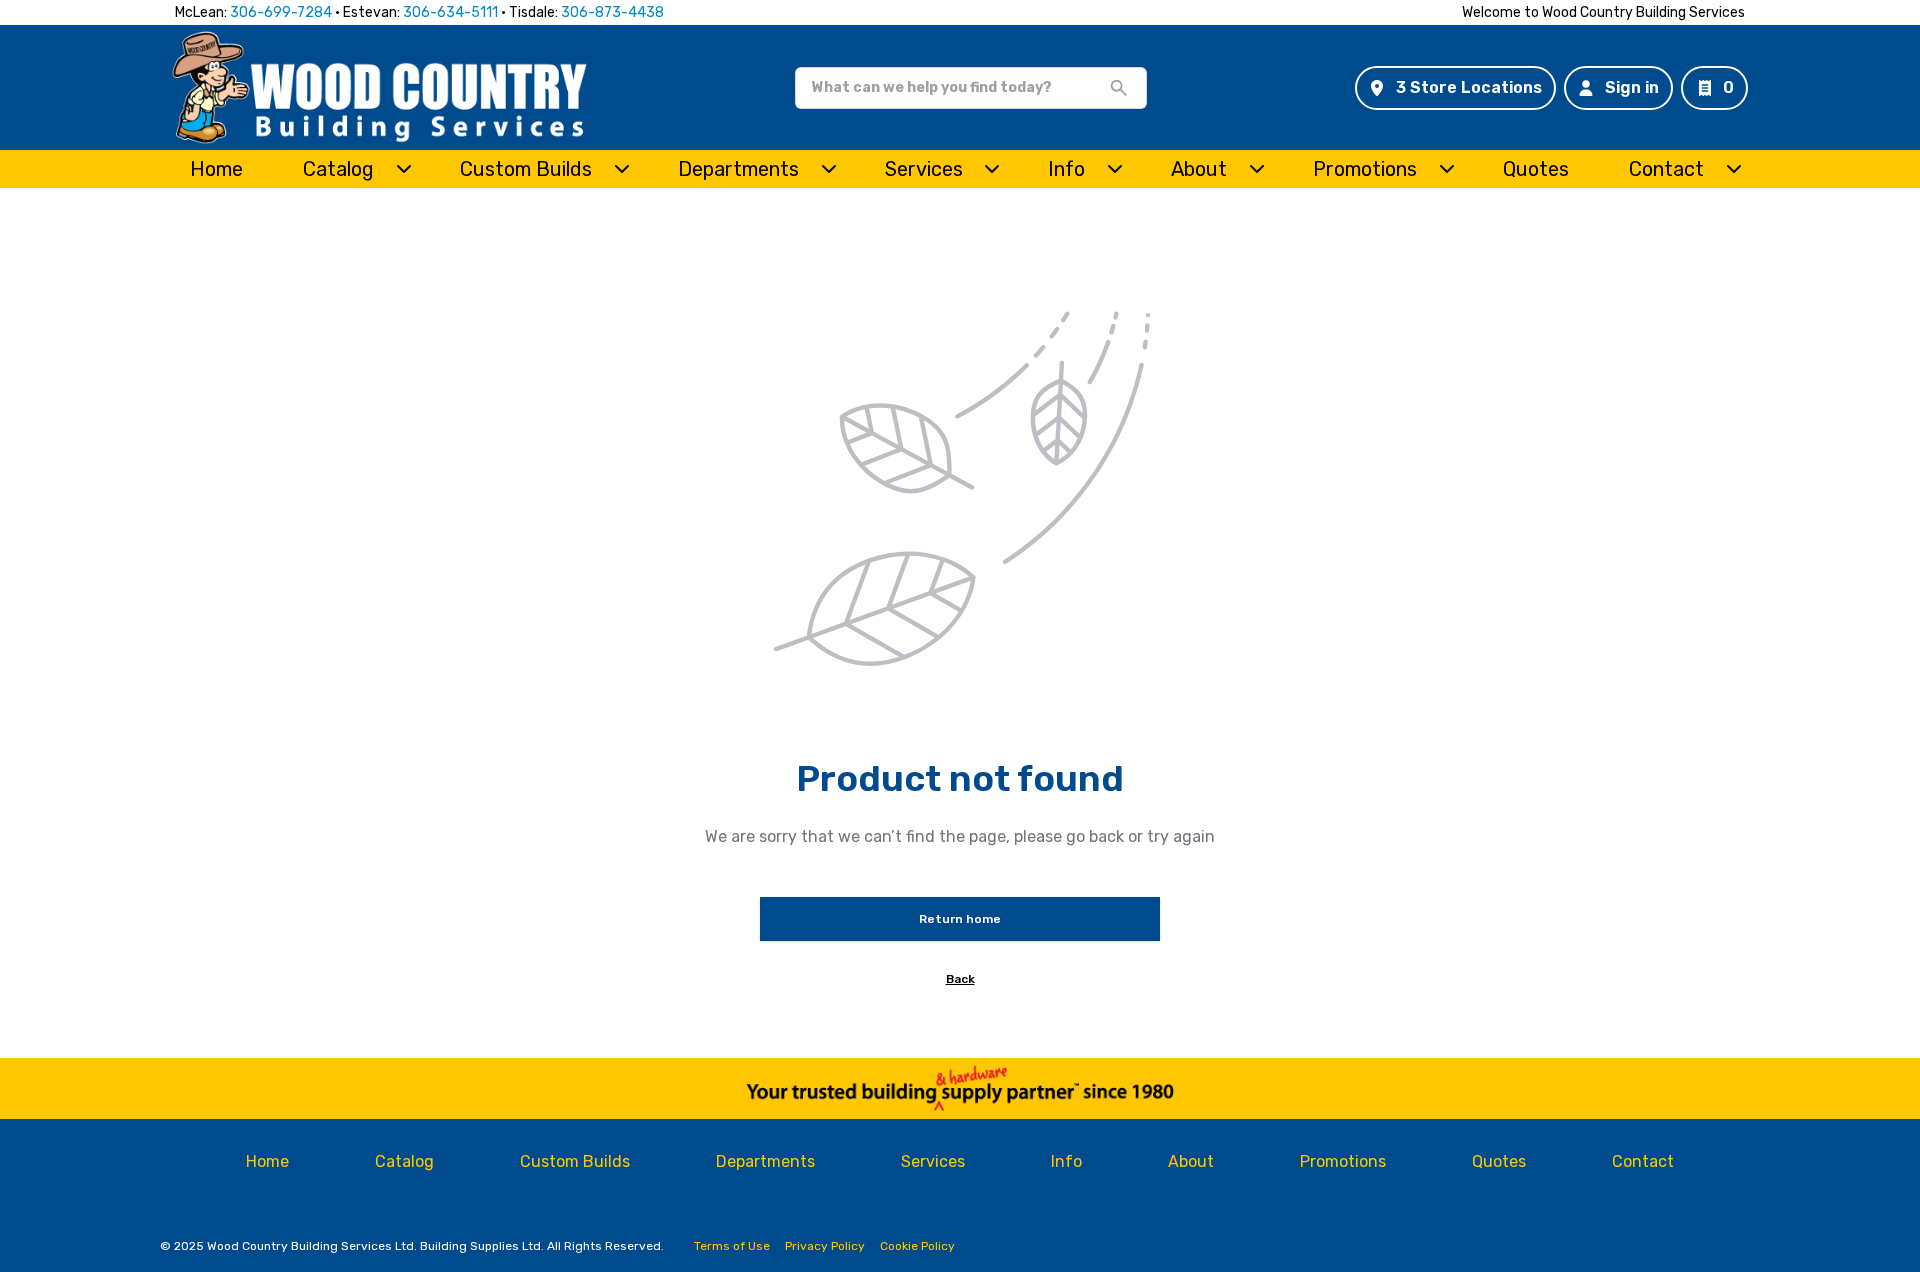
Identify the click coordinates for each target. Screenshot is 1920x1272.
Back (960, 979)
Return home (960, 919)
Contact (1666, 169)
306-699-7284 (281, 12)
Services (924, 169)
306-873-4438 (612, 12)
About (1199, 169)
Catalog (404, 1161)
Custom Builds (526, 169)
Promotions (1365, 169)
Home (216, 169)
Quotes (1536, 169)
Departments (738, 169)
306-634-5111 (450, 12)
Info (1066, 169)
